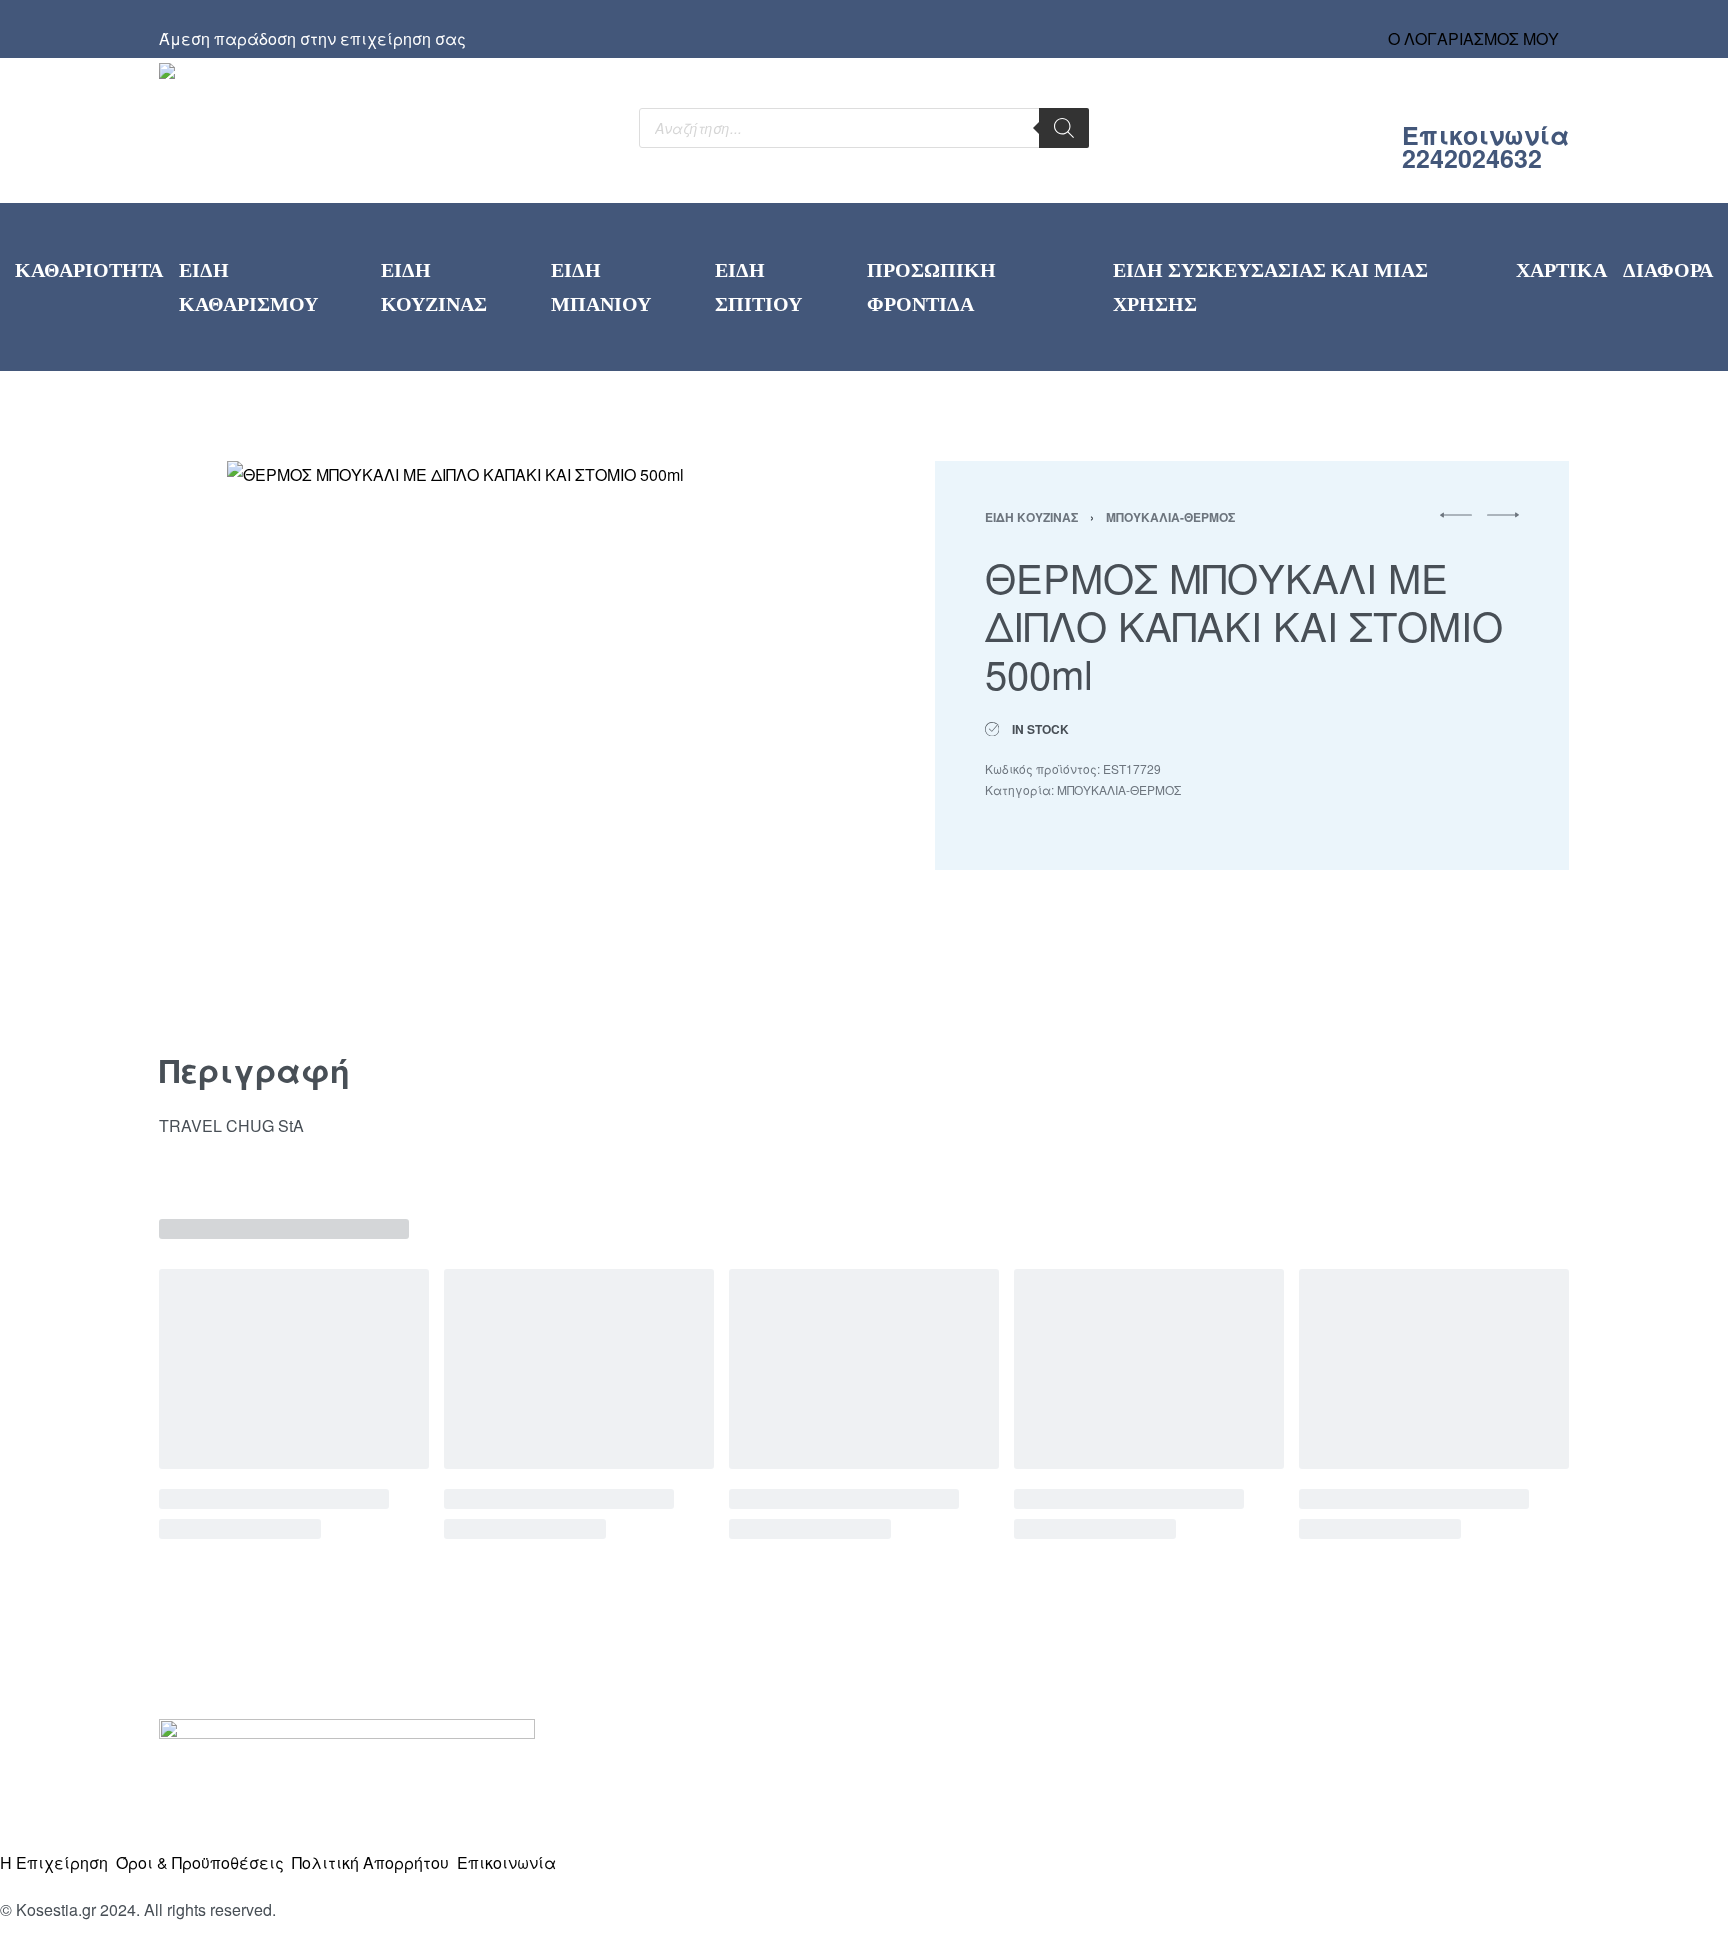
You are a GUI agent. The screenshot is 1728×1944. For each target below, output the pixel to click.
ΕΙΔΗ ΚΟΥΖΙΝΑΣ (1031, 517)
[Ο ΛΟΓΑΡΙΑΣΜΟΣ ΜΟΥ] (1474, 20)
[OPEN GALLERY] (497, 731)
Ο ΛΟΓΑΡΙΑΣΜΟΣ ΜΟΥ (1473, 38)
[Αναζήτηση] (1064, 128)
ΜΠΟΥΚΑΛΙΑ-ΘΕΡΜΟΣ (1170, 517)
